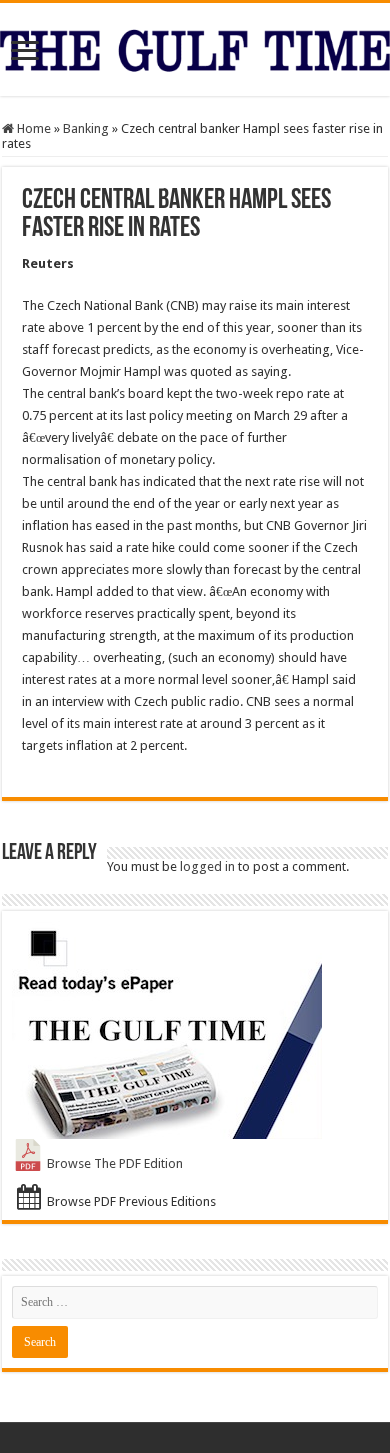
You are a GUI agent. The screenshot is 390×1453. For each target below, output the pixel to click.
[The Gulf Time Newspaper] (195, 47)
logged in (207, 866)
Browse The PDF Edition (115, 1163)
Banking (86, 128)
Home (32, 128)
